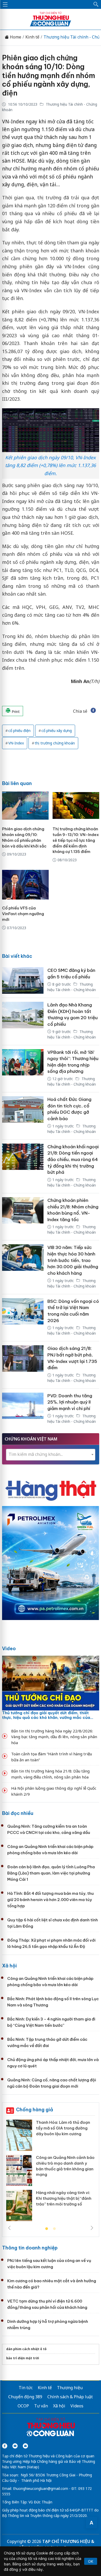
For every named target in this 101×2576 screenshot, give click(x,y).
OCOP (23, 2406)
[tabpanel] (51, 2172)
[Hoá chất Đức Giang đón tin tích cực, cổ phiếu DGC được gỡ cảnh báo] (23, 1116)
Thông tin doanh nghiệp (30, 2248)
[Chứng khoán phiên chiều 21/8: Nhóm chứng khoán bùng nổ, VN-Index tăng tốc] (23, 1217)
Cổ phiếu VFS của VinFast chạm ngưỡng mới (23, 914)
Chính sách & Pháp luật (70, 2397)
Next (92, 2228)
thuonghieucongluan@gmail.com (41, 2488)
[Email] (25, 2446)
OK (91, 2561)
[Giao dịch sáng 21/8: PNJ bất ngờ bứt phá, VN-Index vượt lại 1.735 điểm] (23, 1365)
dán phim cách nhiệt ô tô (26, 2349)
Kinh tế (32, 37)
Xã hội (9, 1966)
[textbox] (51, 1454)
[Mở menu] (5, 4)
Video (9, 1649)
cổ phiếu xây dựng (57, 731)
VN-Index (16, 743)
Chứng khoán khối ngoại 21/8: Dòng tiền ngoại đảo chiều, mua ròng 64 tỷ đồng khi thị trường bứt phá (73, 1160)
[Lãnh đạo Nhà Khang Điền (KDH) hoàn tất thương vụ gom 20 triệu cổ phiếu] (23, 1021)
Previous (9, 2228)
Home (15, 37)
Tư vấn (41, 2406)
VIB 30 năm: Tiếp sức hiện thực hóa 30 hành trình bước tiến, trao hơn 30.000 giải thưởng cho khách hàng (73, 1260)
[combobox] (51, 1455)
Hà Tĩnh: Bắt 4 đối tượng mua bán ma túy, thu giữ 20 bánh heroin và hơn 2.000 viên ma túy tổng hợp (51, 1900)
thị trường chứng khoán (55, 743)
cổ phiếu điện (19, 731)
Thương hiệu (70, 2388)
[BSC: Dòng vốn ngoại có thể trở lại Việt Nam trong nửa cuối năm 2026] (23, 1318)
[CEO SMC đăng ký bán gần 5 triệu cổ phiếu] (23, 980)
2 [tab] (54, 2229)
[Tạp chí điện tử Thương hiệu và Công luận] (51, 2428)
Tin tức (26, 2388)
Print (15, 712)
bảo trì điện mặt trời (23, 2358)
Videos (77, 2406)
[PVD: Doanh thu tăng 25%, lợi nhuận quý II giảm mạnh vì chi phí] (23, 1409)
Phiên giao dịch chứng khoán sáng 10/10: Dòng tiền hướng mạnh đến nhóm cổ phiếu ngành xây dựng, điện (49, 75)
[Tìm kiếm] (96, 4)
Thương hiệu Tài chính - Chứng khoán (72, 1081)
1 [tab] (47, 2229)
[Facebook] (5, 2446)
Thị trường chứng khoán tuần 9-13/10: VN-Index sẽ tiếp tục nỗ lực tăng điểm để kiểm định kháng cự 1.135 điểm (76, 840)
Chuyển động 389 (25, 2397)
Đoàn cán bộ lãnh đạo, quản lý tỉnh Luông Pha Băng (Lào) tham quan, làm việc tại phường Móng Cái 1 (51, 1873)
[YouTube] (15, 2446)
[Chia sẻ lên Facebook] (93, 711)
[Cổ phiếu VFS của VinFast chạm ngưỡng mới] (25, 885)
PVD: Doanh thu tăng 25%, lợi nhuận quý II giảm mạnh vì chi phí (70, 1402)
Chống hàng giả (35, 2110)
